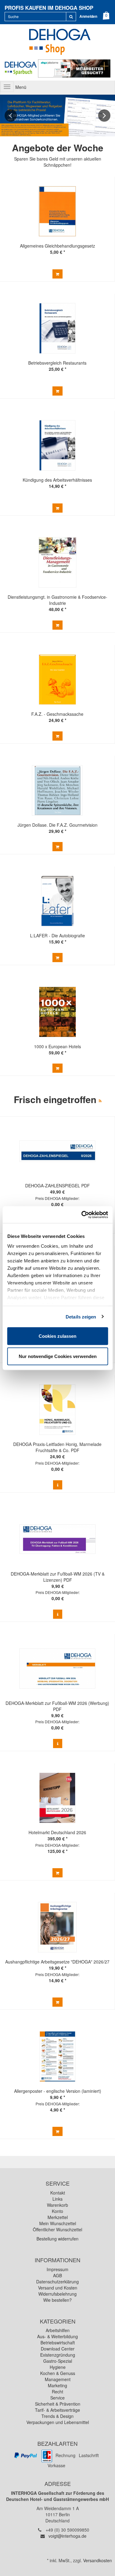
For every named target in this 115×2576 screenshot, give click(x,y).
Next (104, 116)
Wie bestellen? (57, 2300)
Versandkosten (98, 2560)
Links (57, 2199)
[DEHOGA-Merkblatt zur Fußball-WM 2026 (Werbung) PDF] (57, 1669)
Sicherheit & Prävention (58, 2404)
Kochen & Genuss (58, 2373)
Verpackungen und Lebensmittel (58, 2422)
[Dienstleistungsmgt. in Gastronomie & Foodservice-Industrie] (57, 562)
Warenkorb (57, 2205)
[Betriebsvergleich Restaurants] (57, 328)
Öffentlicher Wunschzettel (57, 2229)
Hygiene (58, 2367)
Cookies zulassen (57, 1336)
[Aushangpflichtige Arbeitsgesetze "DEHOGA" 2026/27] (57, 1927)
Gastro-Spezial (58, 2361)
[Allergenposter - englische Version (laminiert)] (57, 2056)
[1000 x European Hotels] (57, 1012)
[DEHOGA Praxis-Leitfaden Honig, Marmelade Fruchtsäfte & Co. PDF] (57, 1410)
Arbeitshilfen (58, 2330)
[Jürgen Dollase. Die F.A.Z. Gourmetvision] (57, 790)
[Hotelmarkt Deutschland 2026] (57, 1798)
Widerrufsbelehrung (57, 2294)
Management (58, 2379)
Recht (57, 2392)
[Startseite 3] (57, 116)
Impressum (57, 2269)
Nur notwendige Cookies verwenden (58, 1356)
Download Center (58, 2349)
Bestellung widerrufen (57, 2239)
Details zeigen (81, 1316)
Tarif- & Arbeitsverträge (57, 2410)
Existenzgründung (58, 2355)
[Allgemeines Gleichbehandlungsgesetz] (57, 211)
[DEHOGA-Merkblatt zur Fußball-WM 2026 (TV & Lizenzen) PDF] (57, 1539)
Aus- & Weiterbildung (57, 2336)
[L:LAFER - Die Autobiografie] (57, 901)
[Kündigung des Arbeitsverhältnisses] (57, 445)
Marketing (57, 2385)
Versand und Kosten (58, 2288)
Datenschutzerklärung (57, 2282)
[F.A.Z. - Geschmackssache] (57, 679)
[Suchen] (71, 17)
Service (57, 2398)
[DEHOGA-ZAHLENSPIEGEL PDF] (57, 1151)
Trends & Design (57, 2416)
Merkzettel (58, 2217)
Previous (11, 116)
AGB (57, 2275)
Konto (57, 2211)
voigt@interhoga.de (67, 2536)
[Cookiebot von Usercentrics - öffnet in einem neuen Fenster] (82, 1215)
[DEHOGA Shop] (57, 41)
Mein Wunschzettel (58, 2223)
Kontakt (58, 2193)
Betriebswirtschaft (58, 2343)
